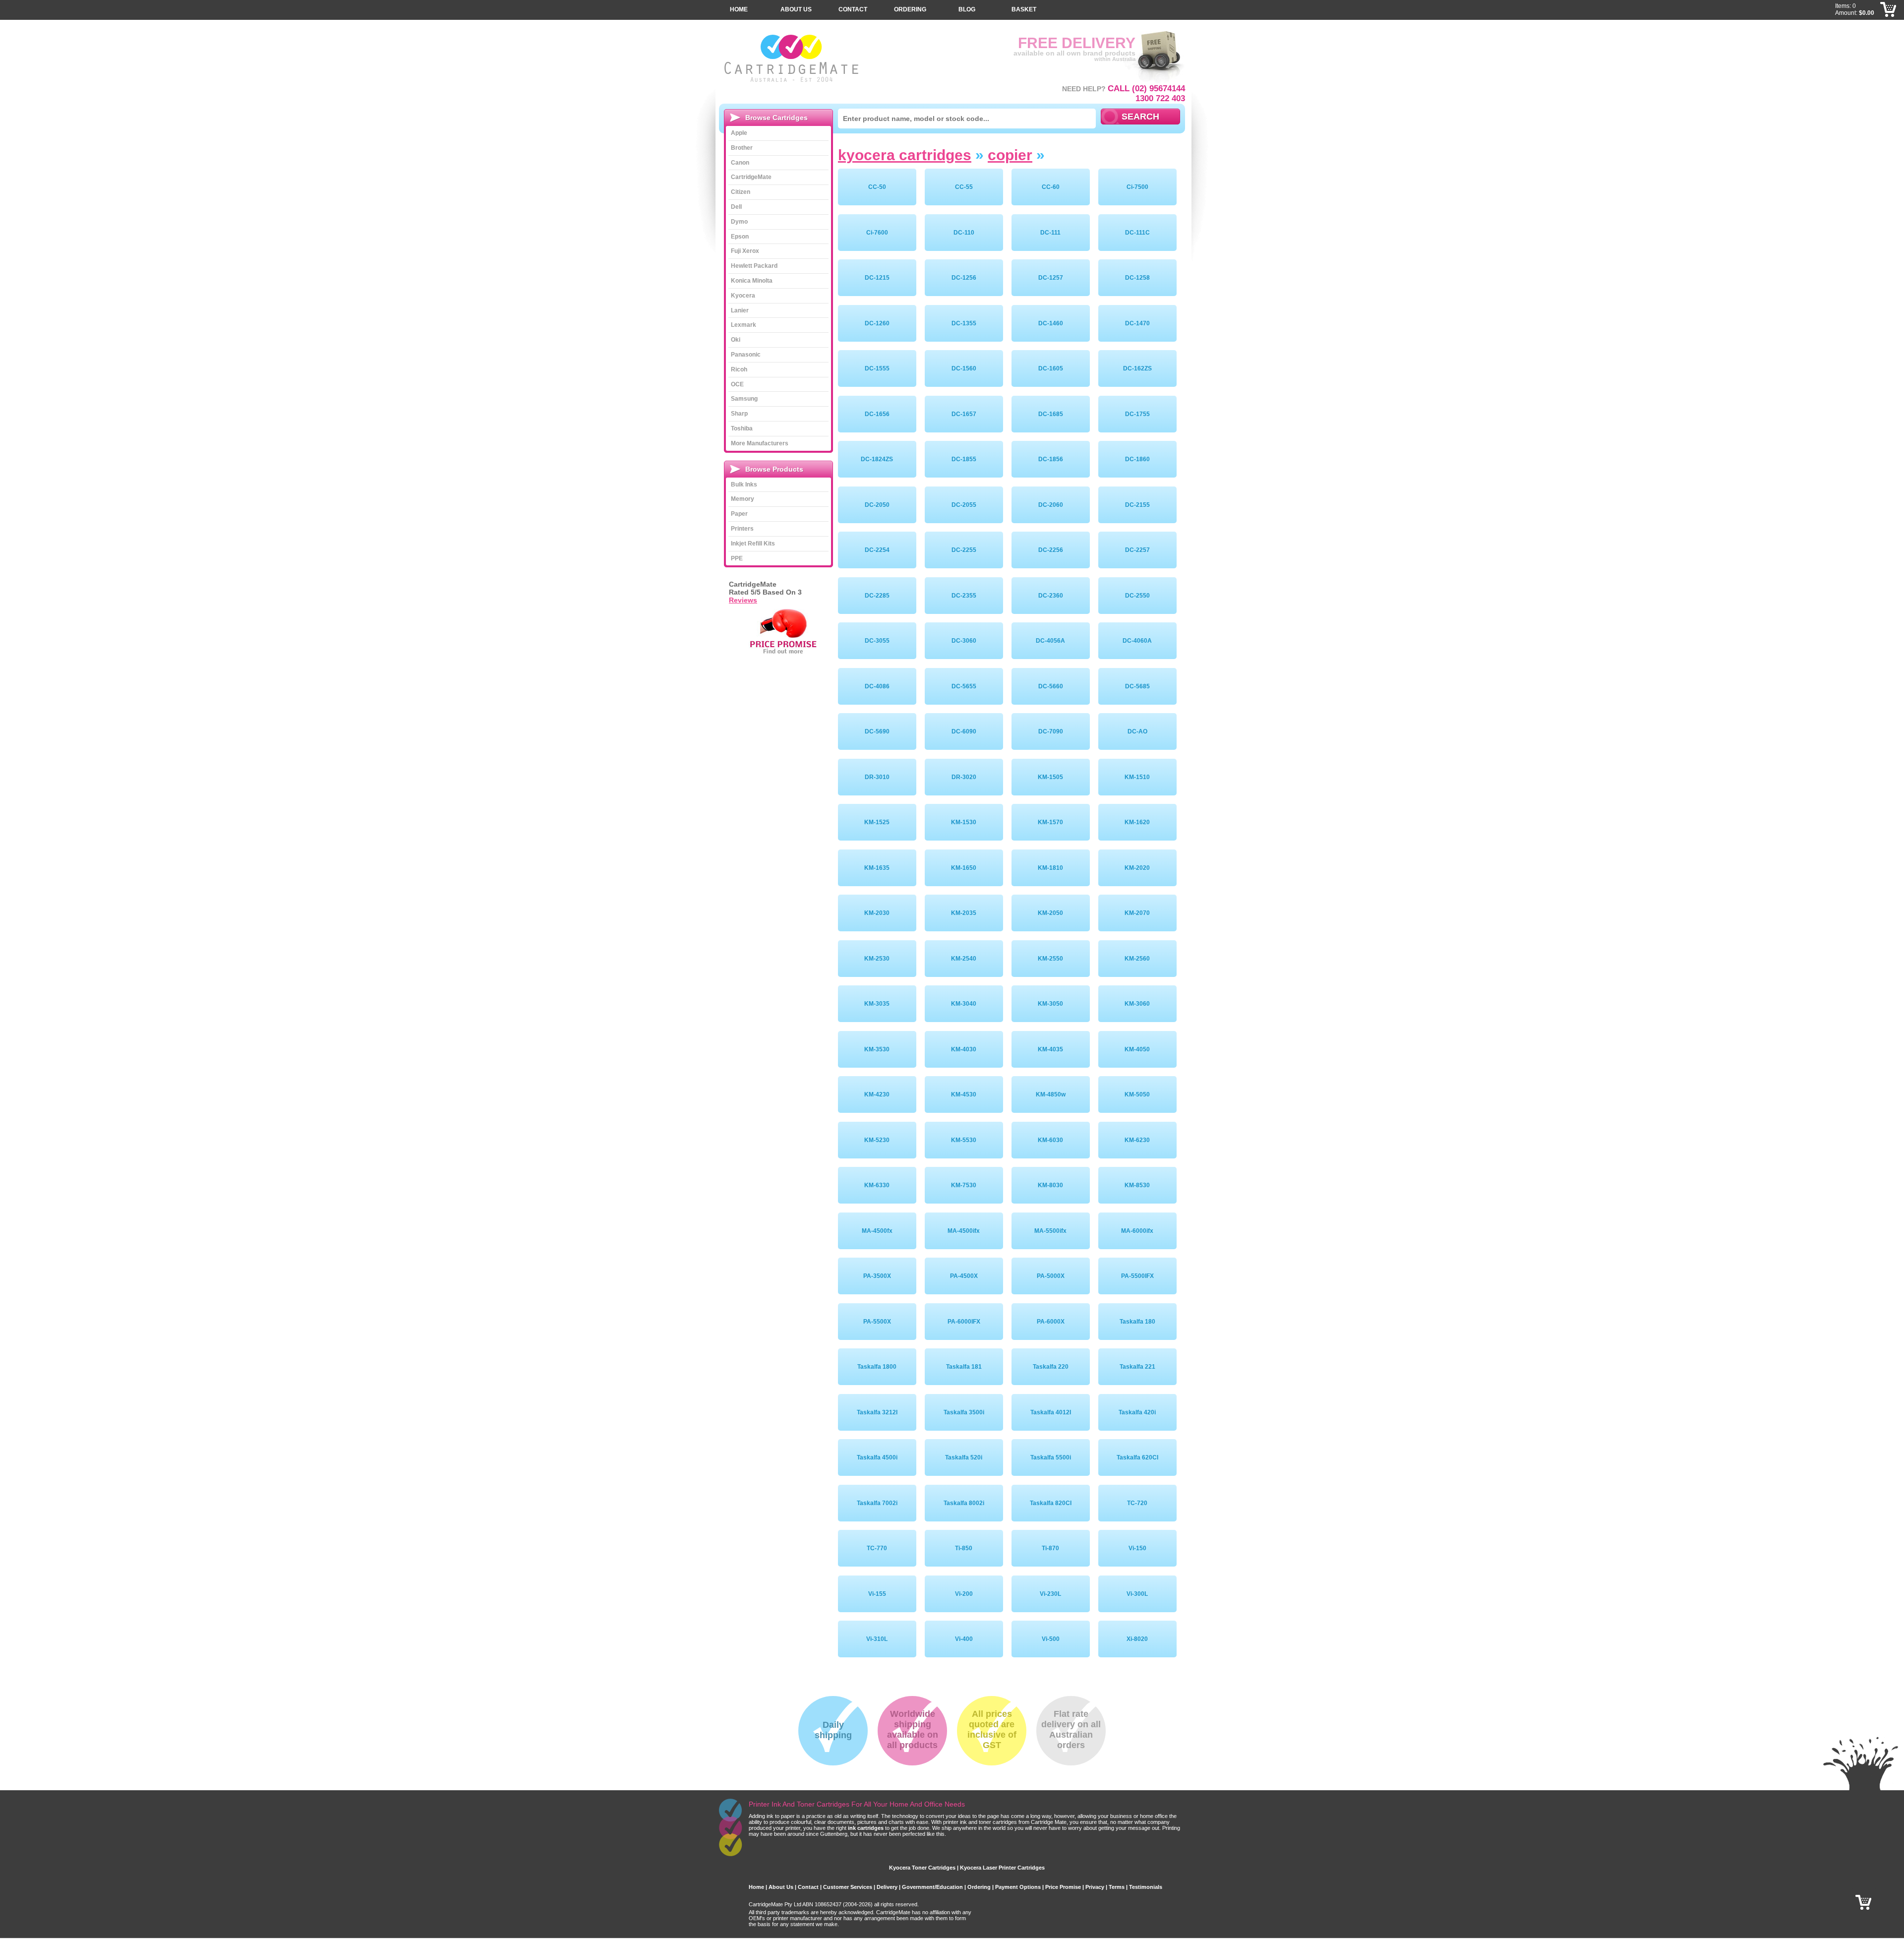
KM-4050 (1137, 1049)
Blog (967, 9)
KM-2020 (1137, 868)
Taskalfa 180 (1137, 1322)
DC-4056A (1050, 641)
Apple (739, 133)
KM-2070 (1137, 913)
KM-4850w (1051, 1094)
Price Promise (1063, 1887)
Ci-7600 (877, 233)
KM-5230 (877, 1140)
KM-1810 (1050, 868)
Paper (739, 514)
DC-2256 (1051, 550)
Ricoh (739, 369)
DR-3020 (964, 777)
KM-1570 (1050, 822)
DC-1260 (877, 323)
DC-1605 (1051, 368)
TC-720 (1137, 1503)
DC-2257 (1137, 550)
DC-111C (1137, 233)
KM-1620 (1137, 822)
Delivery (887, 1887)
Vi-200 (964, 1594)
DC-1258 (1137, 278)
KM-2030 (877, 913)
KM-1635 (877, 868)
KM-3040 (964, 1004)
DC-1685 (1051, 414)
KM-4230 (877, 1094)
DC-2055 (964, 505)
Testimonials (1146, 1887)
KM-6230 (1137, 1140)
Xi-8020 (1137, 1639)
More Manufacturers (760, 443)
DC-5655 (964, 686)
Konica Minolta (752, 281)
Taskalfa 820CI (1051, 1503)
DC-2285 (877, 596)
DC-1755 (1137, 414)
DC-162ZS (1137, 368)
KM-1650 (964, 868)
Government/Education (932, 1887)
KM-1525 (877, 822)
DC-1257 (1051, 278)
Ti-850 (964, 1548)
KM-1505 (1050, 777)
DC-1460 (1051, 323)
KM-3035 (877, 1004)
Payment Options (1018, 1887)
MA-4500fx (877, 1231)
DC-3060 (964, 641)
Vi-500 (1051, 1639)
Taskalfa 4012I (1051, 1412)
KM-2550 (1050, 959)
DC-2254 (877, 550)
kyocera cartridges (905, 155)
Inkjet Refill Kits (753, 544)
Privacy (1095, 1887)
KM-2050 (1050, 913)
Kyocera (743, 296)
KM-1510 (1137, 777)
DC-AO (1137, 731)
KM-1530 (964, 822)
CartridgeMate (792, 58)
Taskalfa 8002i (964, 1503)
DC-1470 (1137, 323)
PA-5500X (877, 1322)
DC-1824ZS (877, 459)
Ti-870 (1050, 1548)
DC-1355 (964, 323)
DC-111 (1050, 233)
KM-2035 (964, 913)
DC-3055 (877, 641)
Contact (853, 9)
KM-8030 (1050, 1185)
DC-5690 (877, 731)
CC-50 (877, 187)
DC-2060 (1051, 505)
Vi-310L (877, 1639)
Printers (742, 529)
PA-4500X (964, 1276)
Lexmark (744, 325)
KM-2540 (964, 959)
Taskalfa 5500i (1051, 1457)
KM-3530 (877, 1049)
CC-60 (1051, 187)
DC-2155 (1137, 505)
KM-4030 (964, 1049)
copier (1010, 155)
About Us (796, 9)
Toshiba (742, 428)
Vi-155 (877, 1594)
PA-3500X (877, 1276)
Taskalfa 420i (1137, 1412)
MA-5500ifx (1050, 1231)
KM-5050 (1137, 1094)
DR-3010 (877, 777)
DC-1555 (877, 368)
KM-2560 (1137, 959)
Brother (742, 148)
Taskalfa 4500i (877, 1457)
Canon (740, 163)
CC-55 (964, 187)
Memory (743, 499)
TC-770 (877, 1548)
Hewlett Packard (754, 266)
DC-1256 (964, 278)
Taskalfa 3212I (877, 1412)
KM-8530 (1137, 1185)
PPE (737, 558)
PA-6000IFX (964, 1322)
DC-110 (964, 233)
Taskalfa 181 (964, 1367)
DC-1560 (964, 368)
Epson (740, 237)
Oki (736, 340)
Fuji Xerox (745, 251)
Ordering (910, 9)
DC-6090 (964, 731)
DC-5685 (1137, 686)
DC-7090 (1051, 731)
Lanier (740, 310)
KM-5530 (964, 1140)
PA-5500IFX (1137, 1276)
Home (739, 9)
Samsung (744, 399)
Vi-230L (1050, 1594)
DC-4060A (1137, 641)
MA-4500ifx (964, 1231)
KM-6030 (1050, 1140)
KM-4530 (964, 1094)
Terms (1117, 1887)
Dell (736, 207)
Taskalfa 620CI (1137, 1457)
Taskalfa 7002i (877, 1503)
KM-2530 (877, 959)
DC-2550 (1137, 596)
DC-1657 (964, 414)
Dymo (739, 222)
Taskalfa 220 (1051, 1367)
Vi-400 (964, 1639)
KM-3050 (1050, 1004)
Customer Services (848, 1887)
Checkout (1889, 25)
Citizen (741, 192)
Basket (1024, 9)
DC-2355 (964, 596)
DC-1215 (877, 278)
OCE (737, 384)
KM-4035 (1050, 1049)
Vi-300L (1137, 1594)
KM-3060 (1137, 1004)
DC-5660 (1051, 686)
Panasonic (746, 355)
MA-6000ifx (1137, 1231)
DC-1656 (877, 414)
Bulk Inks (744, 485)
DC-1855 (964, 459)
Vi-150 (1137, 1548)
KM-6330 (877, 1185)
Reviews (743, 600)
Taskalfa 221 (1137, 1367)
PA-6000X (1051, 1322)
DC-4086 (877, 686)
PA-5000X (1051, 1276)
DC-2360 (1051, 596)
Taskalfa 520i (964, 1457)
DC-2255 (964, 550)
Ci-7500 (1137, 187)
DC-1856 (1051, 459)
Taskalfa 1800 (877, 1367)
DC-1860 (1137, 459)
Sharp (739, 414)
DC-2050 (877, 505)
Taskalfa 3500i (964, 1412)
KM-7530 (964, 1185)
